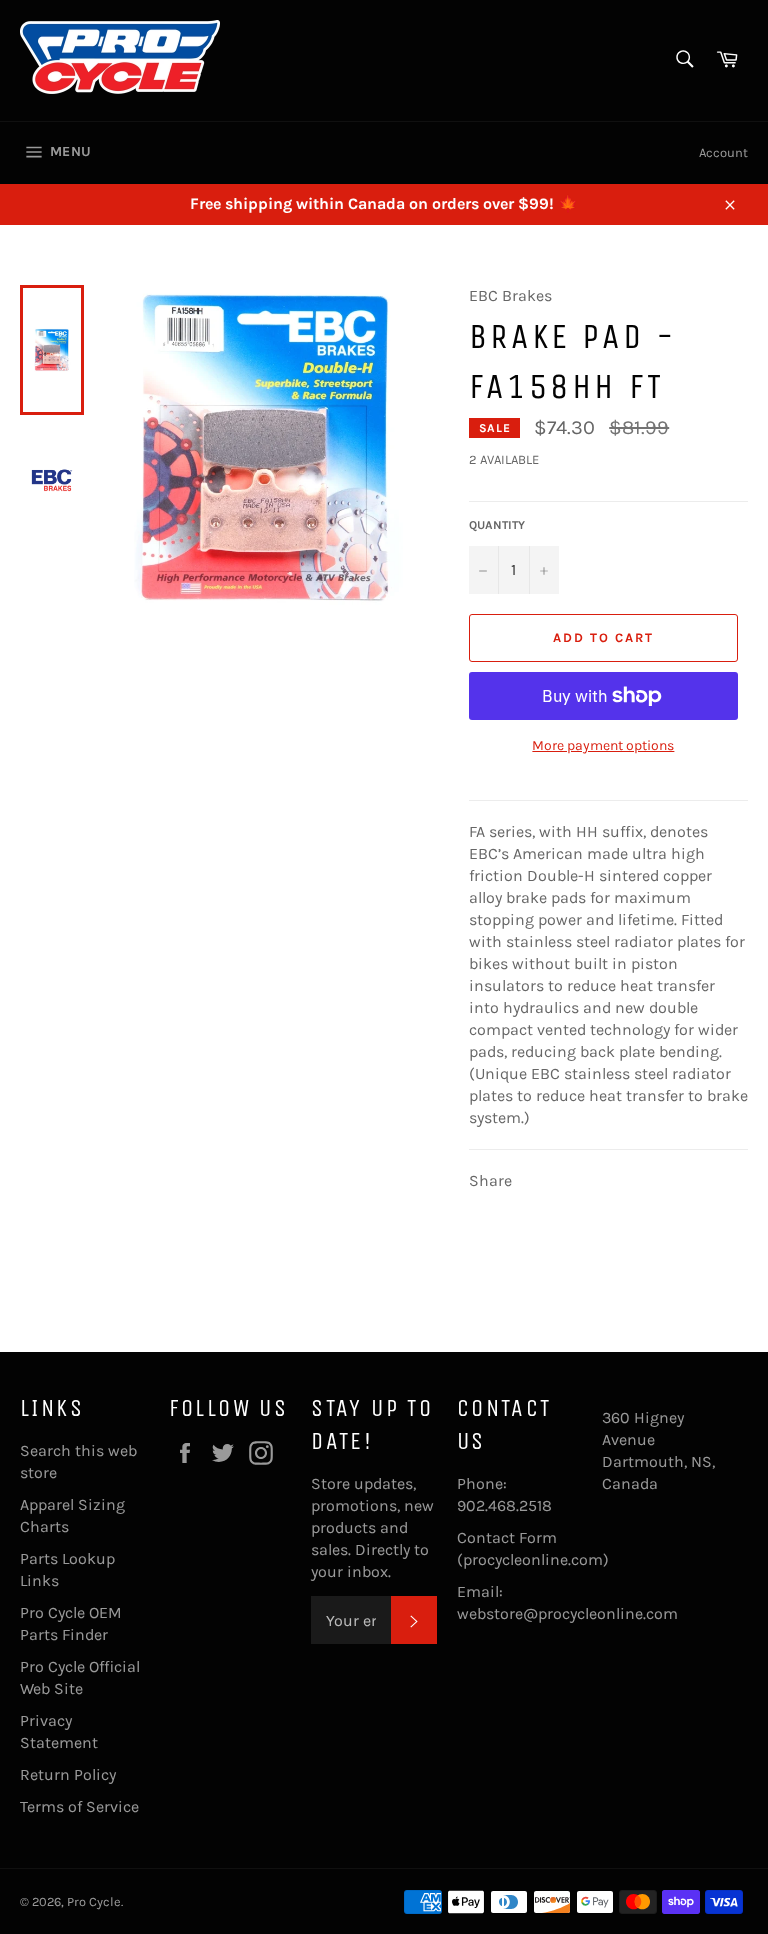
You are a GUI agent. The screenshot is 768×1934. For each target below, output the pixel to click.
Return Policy (68, 1774)
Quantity (497, 525)
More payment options (603, 745)
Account (723, 152)
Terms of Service (79, 1806)
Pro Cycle (94, 1901)
